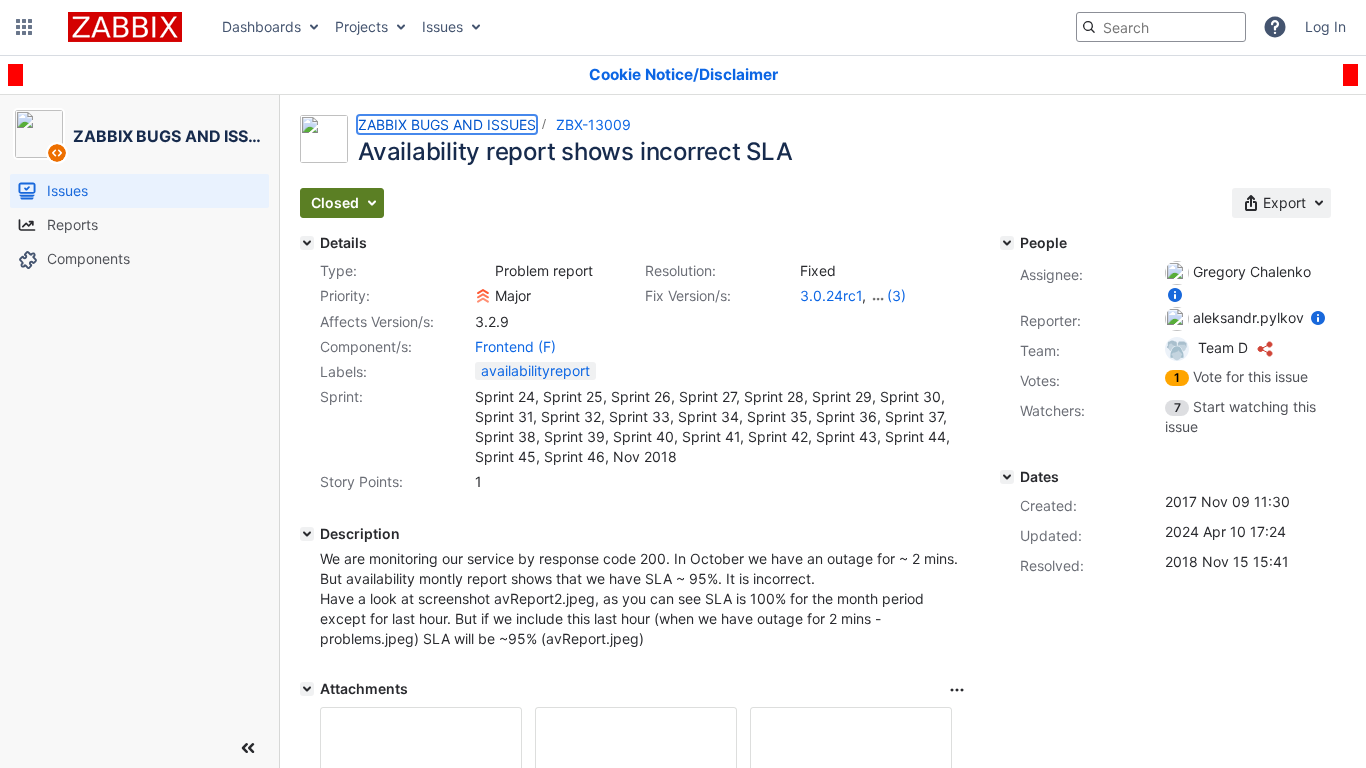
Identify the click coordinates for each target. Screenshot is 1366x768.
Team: (1040, 350)
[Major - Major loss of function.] (483, 296)
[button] (24, 27)
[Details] (307, 243)
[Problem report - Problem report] (483, 271)
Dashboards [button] (261, 26)
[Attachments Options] (957, 690)
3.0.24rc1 (831, 295)
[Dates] (1007, 477)
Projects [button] (361, 26)
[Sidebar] (248, 748)
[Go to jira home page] (125, 27)
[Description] (307, 534)
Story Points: (361, 481)
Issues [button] (442, 26)
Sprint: (341, 396)
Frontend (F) (515, 346)
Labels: (343, 371)
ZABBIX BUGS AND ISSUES (447, 124)
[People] (1007, 243)
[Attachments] (307, 689)
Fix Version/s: (688, 295)
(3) (896, 295)
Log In (1325, 26)
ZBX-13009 (593, 124)
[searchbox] (1161, 27)
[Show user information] (1175, 294)
